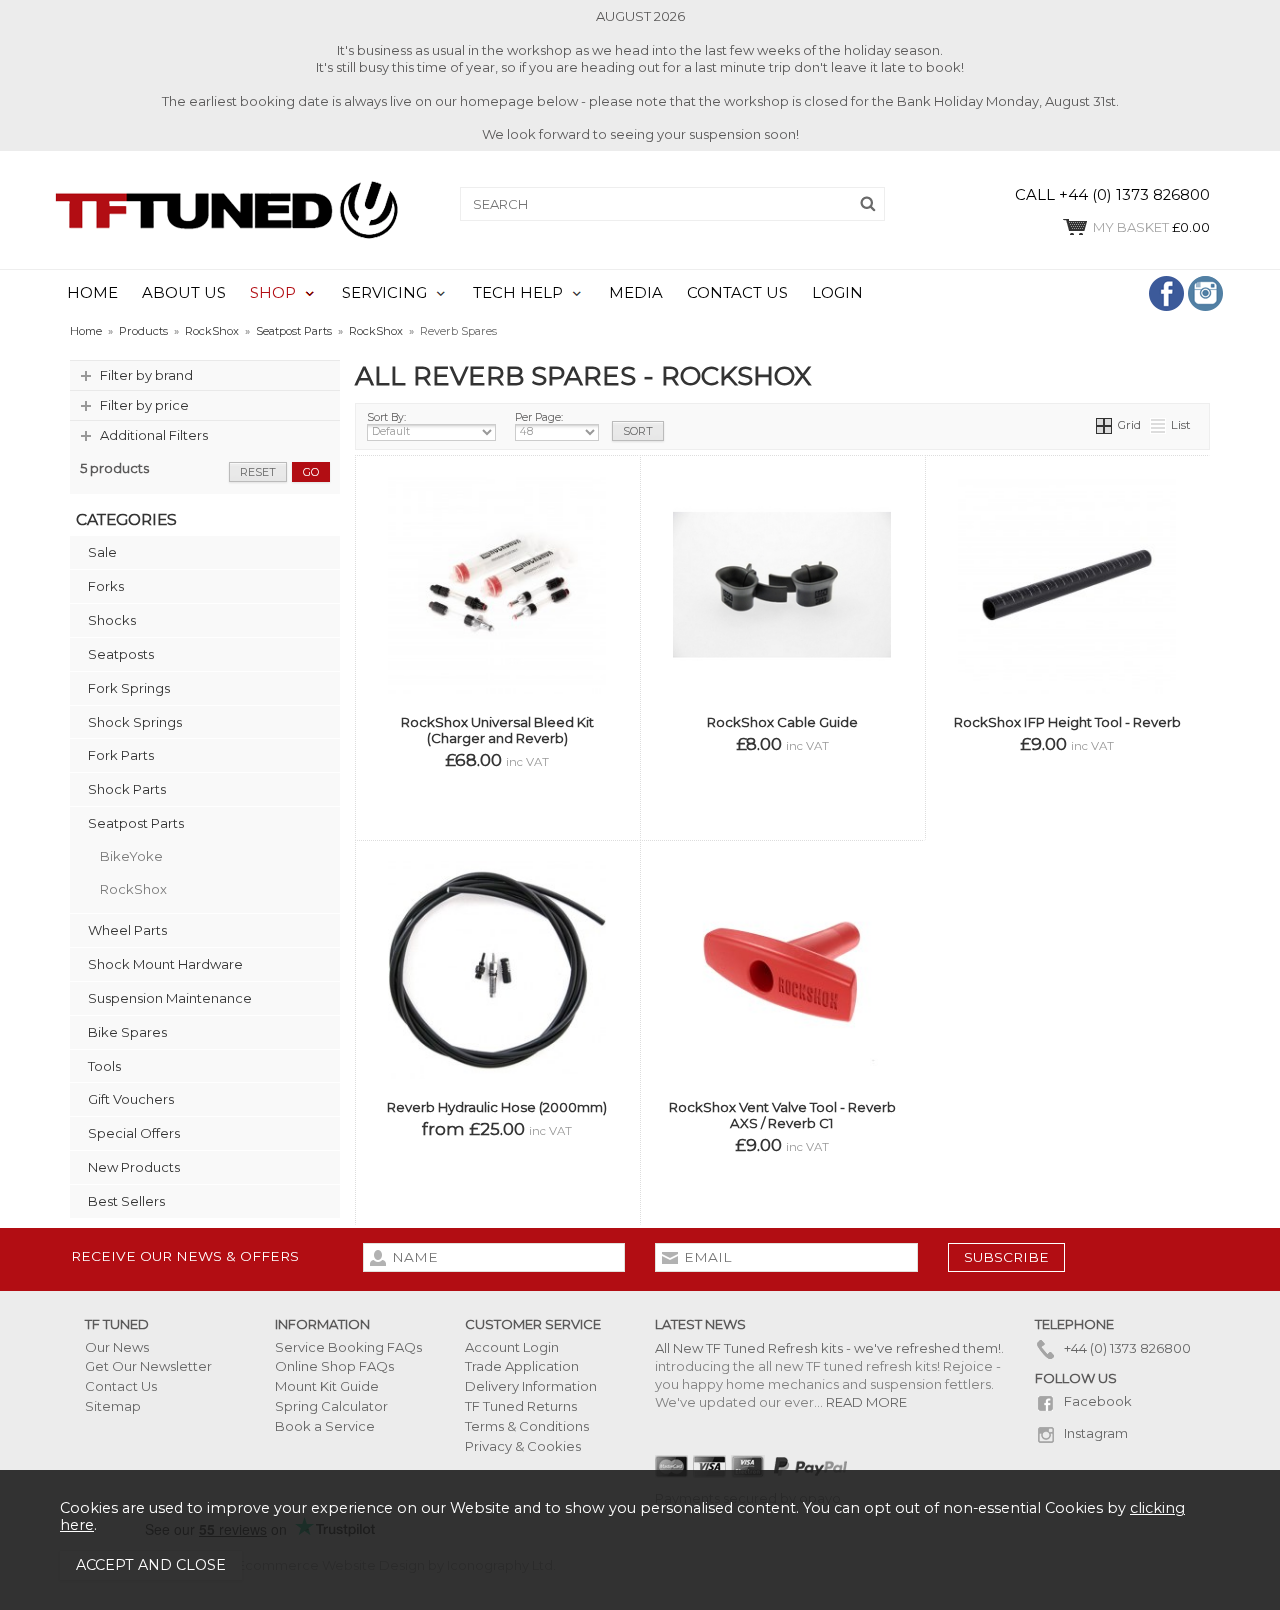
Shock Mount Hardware (165, 964)
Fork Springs (129, 688)
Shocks (112, 620)
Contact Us (121, 1386)
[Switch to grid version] (1105, 425)
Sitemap (113, 1406)
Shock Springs (135, 722)
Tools (104, 1066)
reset (258, 472)
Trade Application (522, 1366)
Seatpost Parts (136, 823)
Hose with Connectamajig (545, 1206)
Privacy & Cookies (523, 1446)
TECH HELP (518, 293)
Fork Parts (121, 755)
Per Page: (539, 417)
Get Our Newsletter (148, 1366)
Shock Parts (127, 789)
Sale (102, 552)
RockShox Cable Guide (782, 722)
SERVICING (384, 293)
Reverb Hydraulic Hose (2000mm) (497, 1107)
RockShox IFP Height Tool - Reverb (1067, 722)
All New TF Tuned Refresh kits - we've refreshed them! (828, 1348)
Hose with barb (419, 1206)
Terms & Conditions (527, 1426)
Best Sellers (126, 1201)
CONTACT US (737, 293)
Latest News (700, 1324)
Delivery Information (531, 1386)
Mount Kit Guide (327, 1386)
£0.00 (1151, 227)
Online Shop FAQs (334, 1366)
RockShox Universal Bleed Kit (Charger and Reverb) (497, 730)
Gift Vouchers (131, 1099)
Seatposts (121, 654)
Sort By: (386, 417)
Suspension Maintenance (170, 998)
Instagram (1094, 1433)
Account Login (512, 1347)
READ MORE (866, 1402)
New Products (134, 1167)
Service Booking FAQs (348, 1347)
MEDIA (636, 293)
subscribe (1006, 1257)
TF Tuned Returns (521, 1406)
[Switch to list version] (1159, 425)
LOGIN (837, 293)
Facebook (1096, 1401)
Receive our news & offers (185, 1256)
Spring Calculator (331, 1406)
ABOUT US (184, 293)
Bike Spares (127, 1032)
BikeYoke (131, 856)
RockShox (133, 889)
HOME (92, 293)
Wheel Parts (127, 930)
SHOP (273, 293)
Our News (117, 1347)
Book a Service (325, 1426)
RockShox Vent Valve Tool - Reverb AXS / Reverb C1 (782, 1115)
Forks (106, 586)
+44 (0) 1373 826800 (1126, 1348)
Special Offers (134, 1133)
